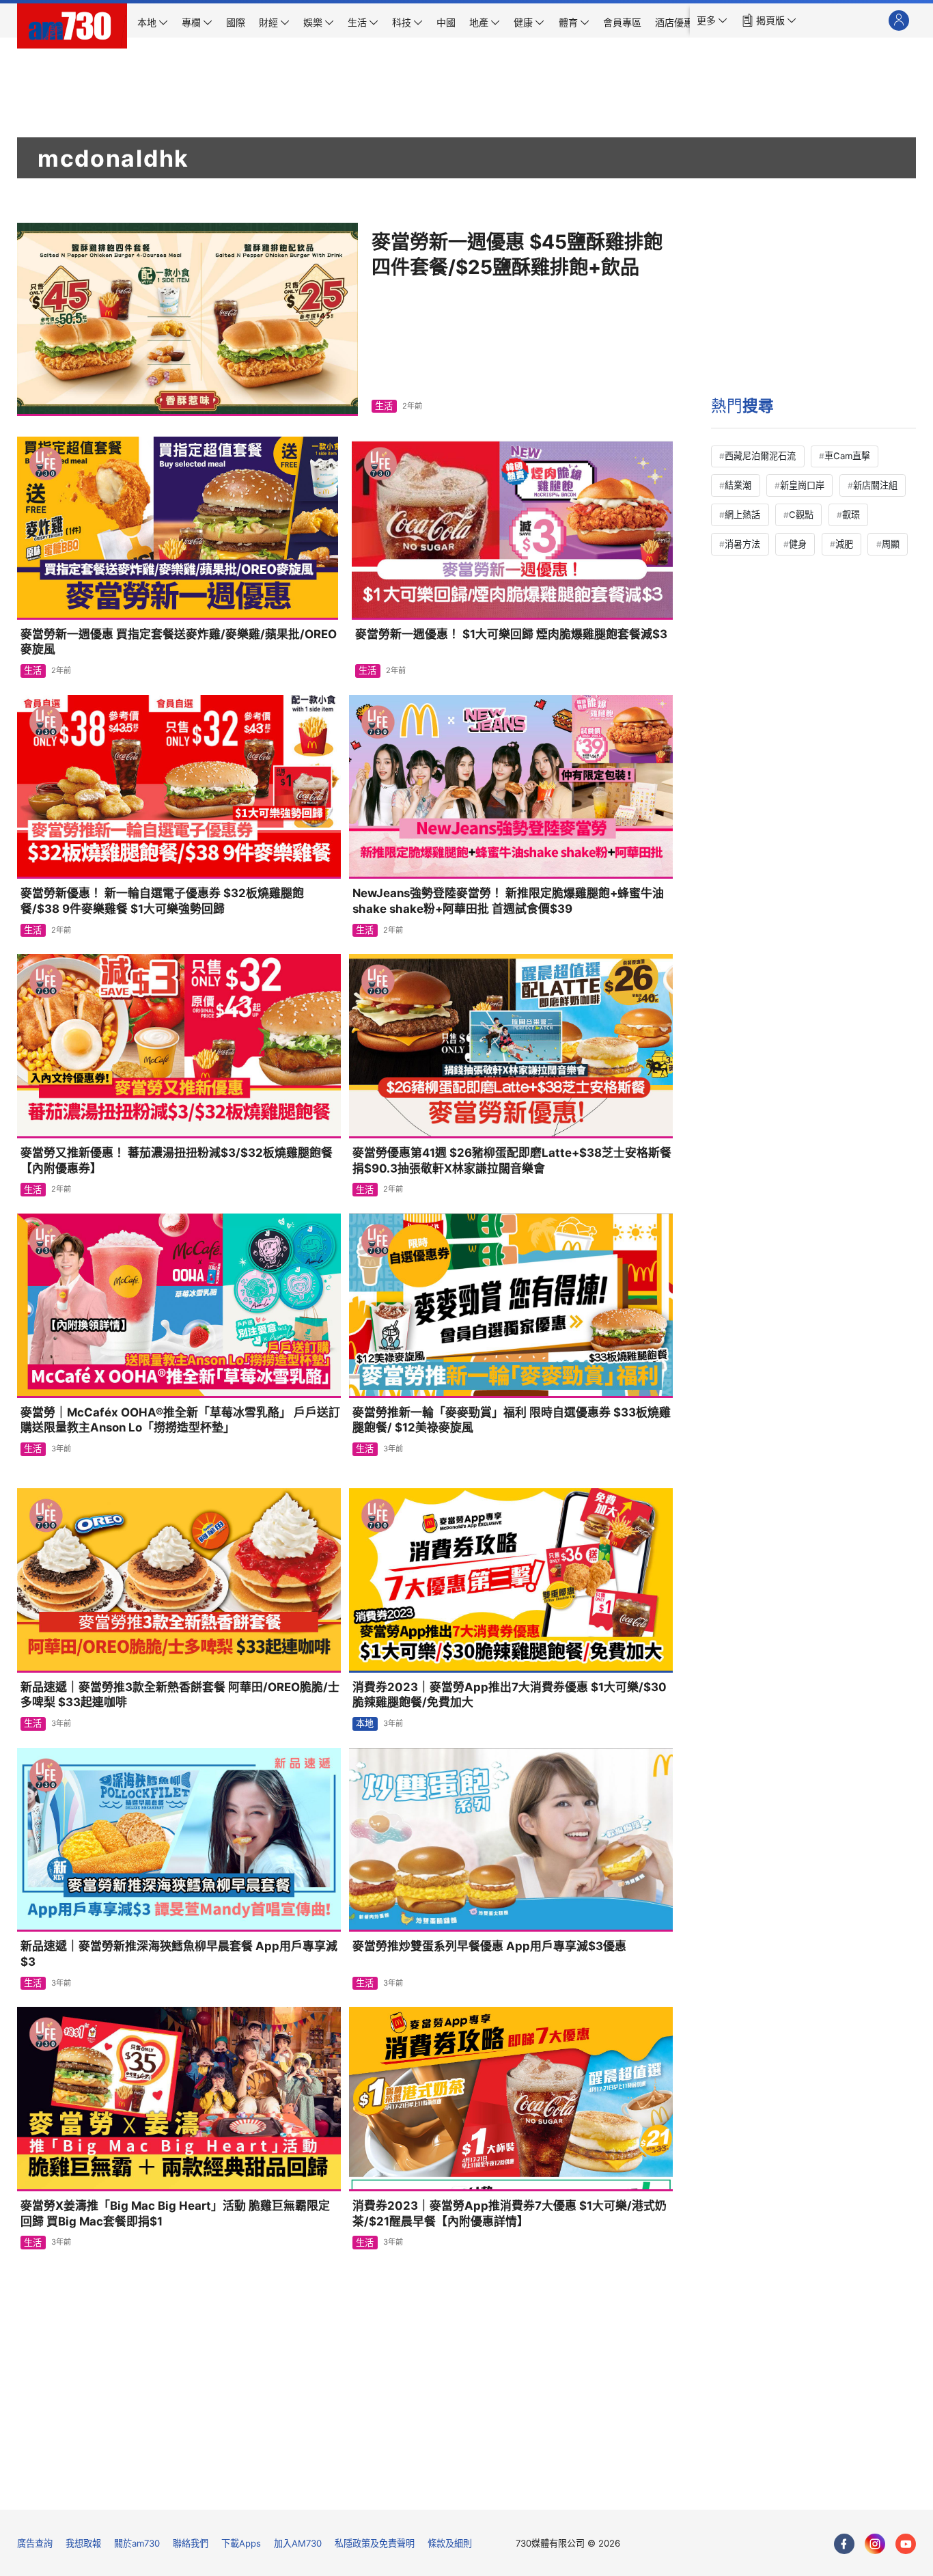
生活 (384, 406)
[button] (712, 20)
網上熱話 (742, 515)
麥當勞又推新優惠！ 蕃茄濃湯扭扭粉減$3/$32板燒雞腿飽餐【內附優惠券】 (177, 1161)
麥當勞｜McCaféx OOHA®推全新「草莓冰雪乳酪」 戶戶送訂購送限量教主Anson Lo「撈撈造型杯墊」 (180, 1420)
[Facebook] (844, 2544)
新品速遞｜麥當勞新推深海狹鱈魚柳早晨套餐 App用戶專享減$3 (179, 1954)
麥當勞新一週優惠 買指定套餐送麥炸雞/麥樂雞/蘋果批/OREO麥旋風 (179, 642)
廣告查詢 (35, 2543)
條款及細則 (450, 2543)
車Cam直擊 (847, 456)
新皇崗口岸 (802, 485)
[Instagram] (875, 2544)
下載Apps (241, 2543)
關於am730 (137, 2543)
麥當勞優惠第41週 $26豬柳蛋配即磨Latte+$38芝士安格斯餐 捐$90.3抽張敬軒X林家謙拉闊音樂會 (512, 1161)
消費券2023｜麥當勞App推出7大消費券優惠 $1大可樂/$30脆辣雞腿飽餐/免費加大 (510, 1695)
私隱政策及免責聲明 (375, 2543)
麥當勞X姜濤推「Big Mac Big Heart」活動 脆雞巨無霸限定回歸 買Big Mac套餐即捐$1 (175, 2214)
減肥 (844, 544)
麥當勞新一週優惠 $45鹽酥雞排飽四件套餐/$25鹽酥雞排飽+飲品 (517, 255)
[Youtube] (906, 2544)
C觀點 (801, 515)
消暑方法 (742, 544)
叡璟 (851, 515)
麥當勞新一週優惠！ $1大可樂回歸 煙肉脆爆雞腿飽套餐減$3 (511, 634)
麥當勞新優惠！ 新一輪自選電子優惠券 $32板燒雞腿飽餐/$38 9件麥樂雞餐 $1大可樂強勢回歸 (162, 901)
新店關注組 (875, 485)
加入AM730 (298, 2543)
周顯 (891, 544)
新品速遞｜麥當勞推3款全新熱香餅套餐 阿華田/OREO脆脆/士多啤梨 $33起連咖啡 (180, 1695)
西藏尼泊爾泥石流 (760, 456)
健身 (798, 544)
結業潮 (738, 485)
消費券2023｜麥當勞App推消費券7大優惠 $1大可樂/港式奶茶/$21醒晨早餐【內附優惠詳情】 (510, 2214)
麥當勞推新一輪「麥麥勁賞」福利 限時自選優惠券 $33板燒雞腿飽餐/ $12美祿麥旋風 (512, 1420)
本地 (365, 1723)
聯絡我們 (191, 2543)
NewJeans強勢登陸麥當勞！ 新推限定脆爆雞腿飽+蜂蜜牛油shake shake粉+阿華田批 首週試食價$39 (508, 901)
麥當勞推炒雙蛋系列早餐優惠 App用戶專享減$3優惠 (489, 1946)
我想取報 (83, 2543)
